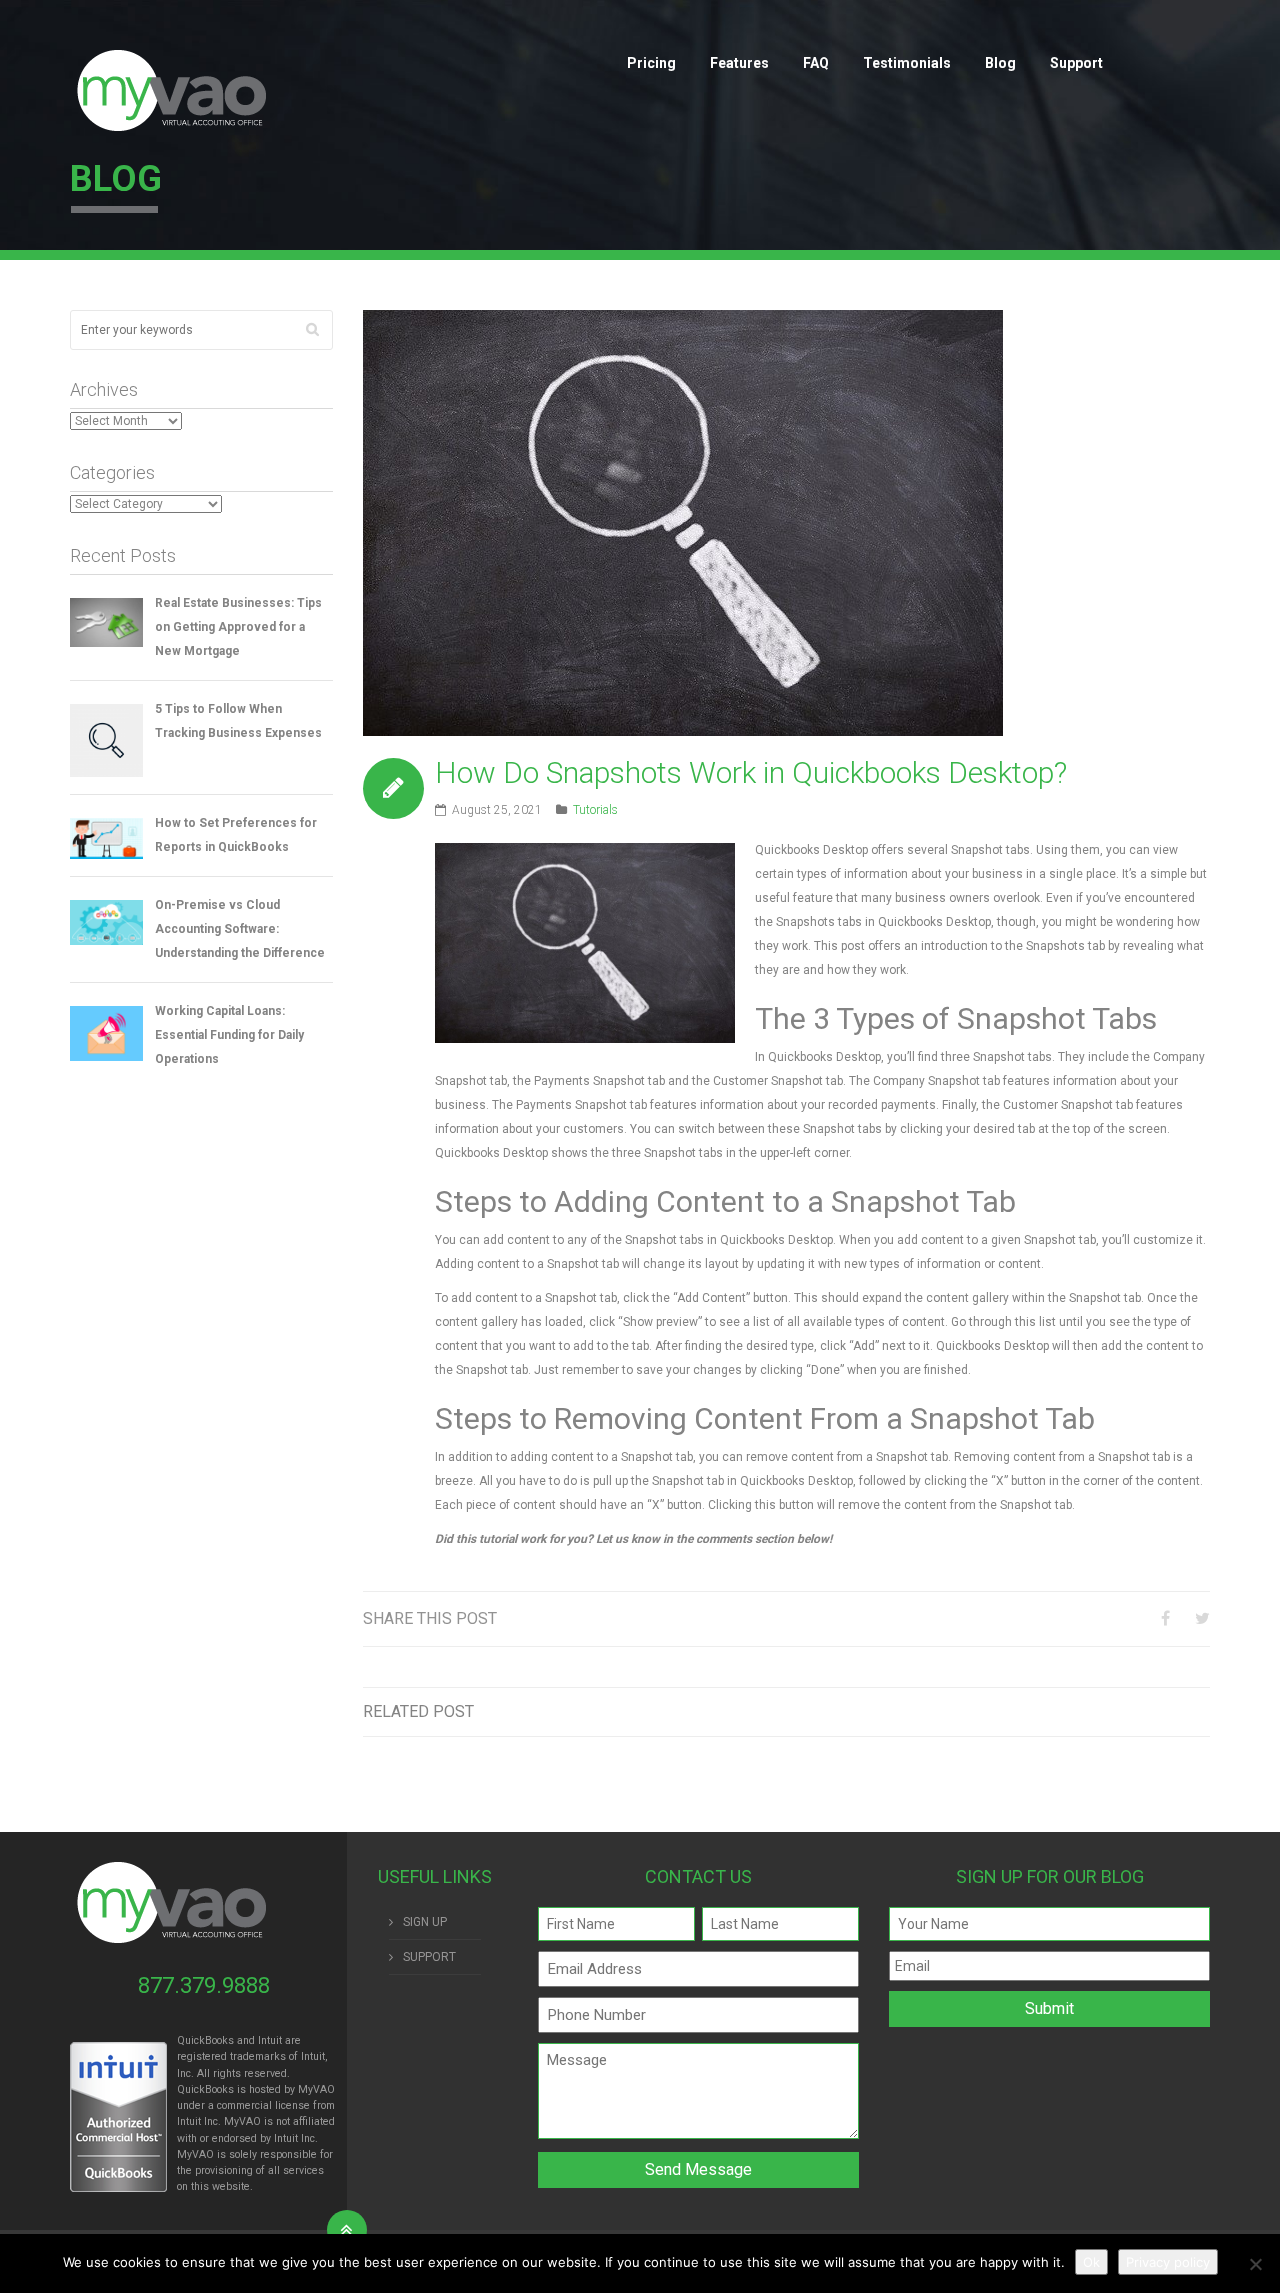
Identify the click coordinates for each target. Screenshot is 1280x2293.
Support (1076, 63)
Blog (1000, 63)
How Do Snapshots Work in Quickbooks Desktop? (751, 772)
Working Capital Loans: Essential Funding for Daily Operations (229, 1035)
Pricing (651, 63)
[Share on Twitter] (1202, 1618)
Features (739, 63)
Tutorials (595, 810)
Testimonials (907, 63)
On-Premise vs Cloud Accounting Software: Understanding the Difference (240, 929)
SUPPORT (429, 1957)
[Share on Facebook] (1165, 1618)
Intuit (189, 2121)
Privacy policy (1168, 2262)
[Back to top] (347, 2230)
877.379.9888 (204, 1985)
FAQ (816, 63)
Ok (1091, 2262)
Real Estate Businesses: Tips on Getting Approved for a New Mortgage (238, 627)
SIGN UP (425, 1922)
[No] (1255, 2264)
